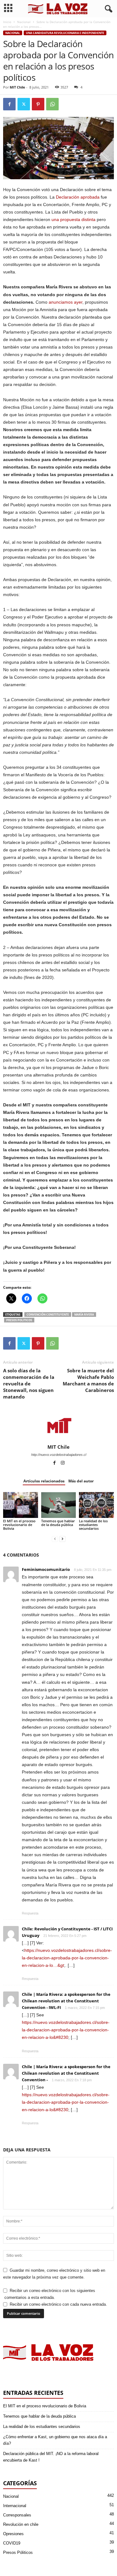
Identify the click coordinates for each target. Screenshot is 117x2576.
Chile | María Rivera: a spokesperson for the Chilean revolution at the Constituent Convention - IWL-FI (66, 2001)
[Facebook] (9, 104)
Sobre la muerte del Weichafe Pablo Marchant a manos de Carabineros (88, 1380)
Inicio (7, 22)
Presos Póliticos (18, 2552)
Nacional (24, 22)
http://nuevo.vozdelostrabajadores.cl (59, 1455)
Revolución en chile (21, 2524)
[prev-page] (55, 1539)
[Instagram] (63, 1463)
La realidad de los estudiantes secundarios (93, 1525)
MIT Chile (17, 87)
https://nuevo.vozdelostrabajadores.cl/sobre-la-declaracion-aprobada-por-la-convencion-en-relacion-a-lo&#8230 (66, 2030)
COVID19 (12, 2543)
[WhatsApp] (52, 104)
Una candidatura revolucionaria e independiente (65, 33)
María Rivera (84, 1314)
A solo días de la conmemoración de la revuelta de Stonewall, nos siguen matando (29, 1384)
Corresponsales (17, 2515)
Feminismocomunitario (46, 1569)
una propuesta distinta (73, 219)
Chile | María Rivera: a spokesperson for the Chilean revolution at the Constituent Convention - (66, 2073)
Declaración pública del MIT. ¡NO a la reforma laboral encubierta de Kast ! (51, 2457)
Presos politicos (19, 1320)
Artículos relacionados (44, 1481)
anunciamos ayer (66, 302)
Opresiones (13, 2534)
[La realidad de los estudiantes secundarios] (96, 1505)
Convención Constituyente (48, 1314)
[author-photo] (58, 1426)
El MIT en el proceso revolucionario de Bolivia (19, 1525)
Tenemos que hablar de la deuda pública (58, 1523)
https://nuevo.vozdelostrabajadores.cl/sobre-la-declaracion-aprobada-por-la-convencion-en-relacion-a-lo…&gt (67, 1958)
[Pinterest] (38, 104)
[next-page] (62, 1539)
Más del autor (81, 1481)
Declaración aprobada (78, 197)
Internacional (15, 2506)
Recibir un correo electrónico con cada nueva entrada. (58, 2304)
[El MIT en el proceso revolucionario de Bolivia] (21, 1505)
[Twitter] (24, 104)
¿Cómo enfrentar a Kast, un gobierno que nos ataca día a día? (55, 2440)
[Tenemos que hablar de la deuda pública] (59, 1505)
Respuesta (30, 1913)
